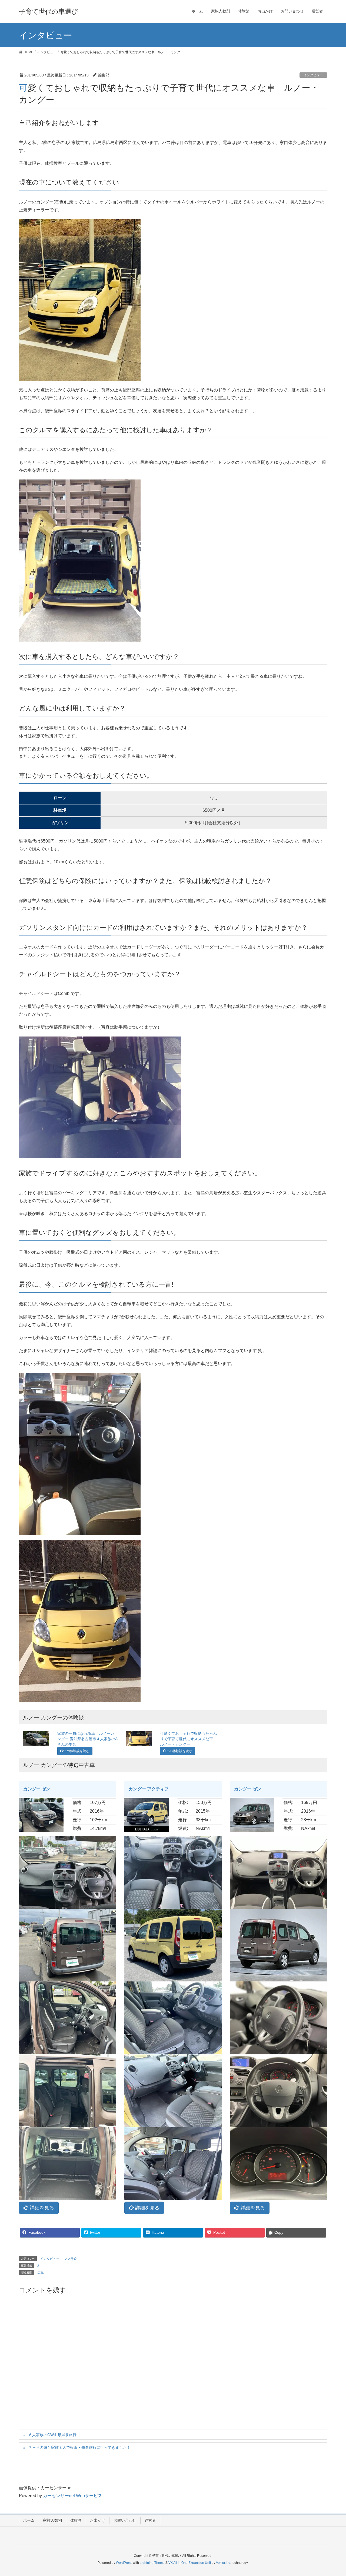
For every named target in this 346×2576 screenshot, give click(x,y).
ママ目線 (70, 2259)
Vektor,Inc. (223, 2563)
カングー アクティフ (149, 1789)
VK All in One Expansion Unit (190, 2563)
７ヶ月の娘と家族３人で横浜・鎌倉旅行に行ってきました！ (79, 2447)
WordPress (124, 2563)
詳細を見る (41, 2208)
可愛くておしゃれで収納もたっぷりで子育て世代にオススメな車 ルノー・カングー (188, 1739)
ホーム (29, 2520)
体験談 (76, 2520)
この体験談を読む (76, 1751)
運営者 (150, 2520)
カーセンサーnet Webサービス (73, 2496)
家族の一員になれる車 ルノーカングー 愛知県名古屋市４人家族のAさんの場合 (87, 1739)
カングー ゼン (37, 1789)
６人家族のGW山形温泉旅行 (52, 2435)
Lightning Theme (152, 2563)
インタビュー (313, 75)
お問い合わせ (125, 2520)
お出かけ (98, 2520)
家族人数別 (52, 2520)
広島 (41, 2273)
